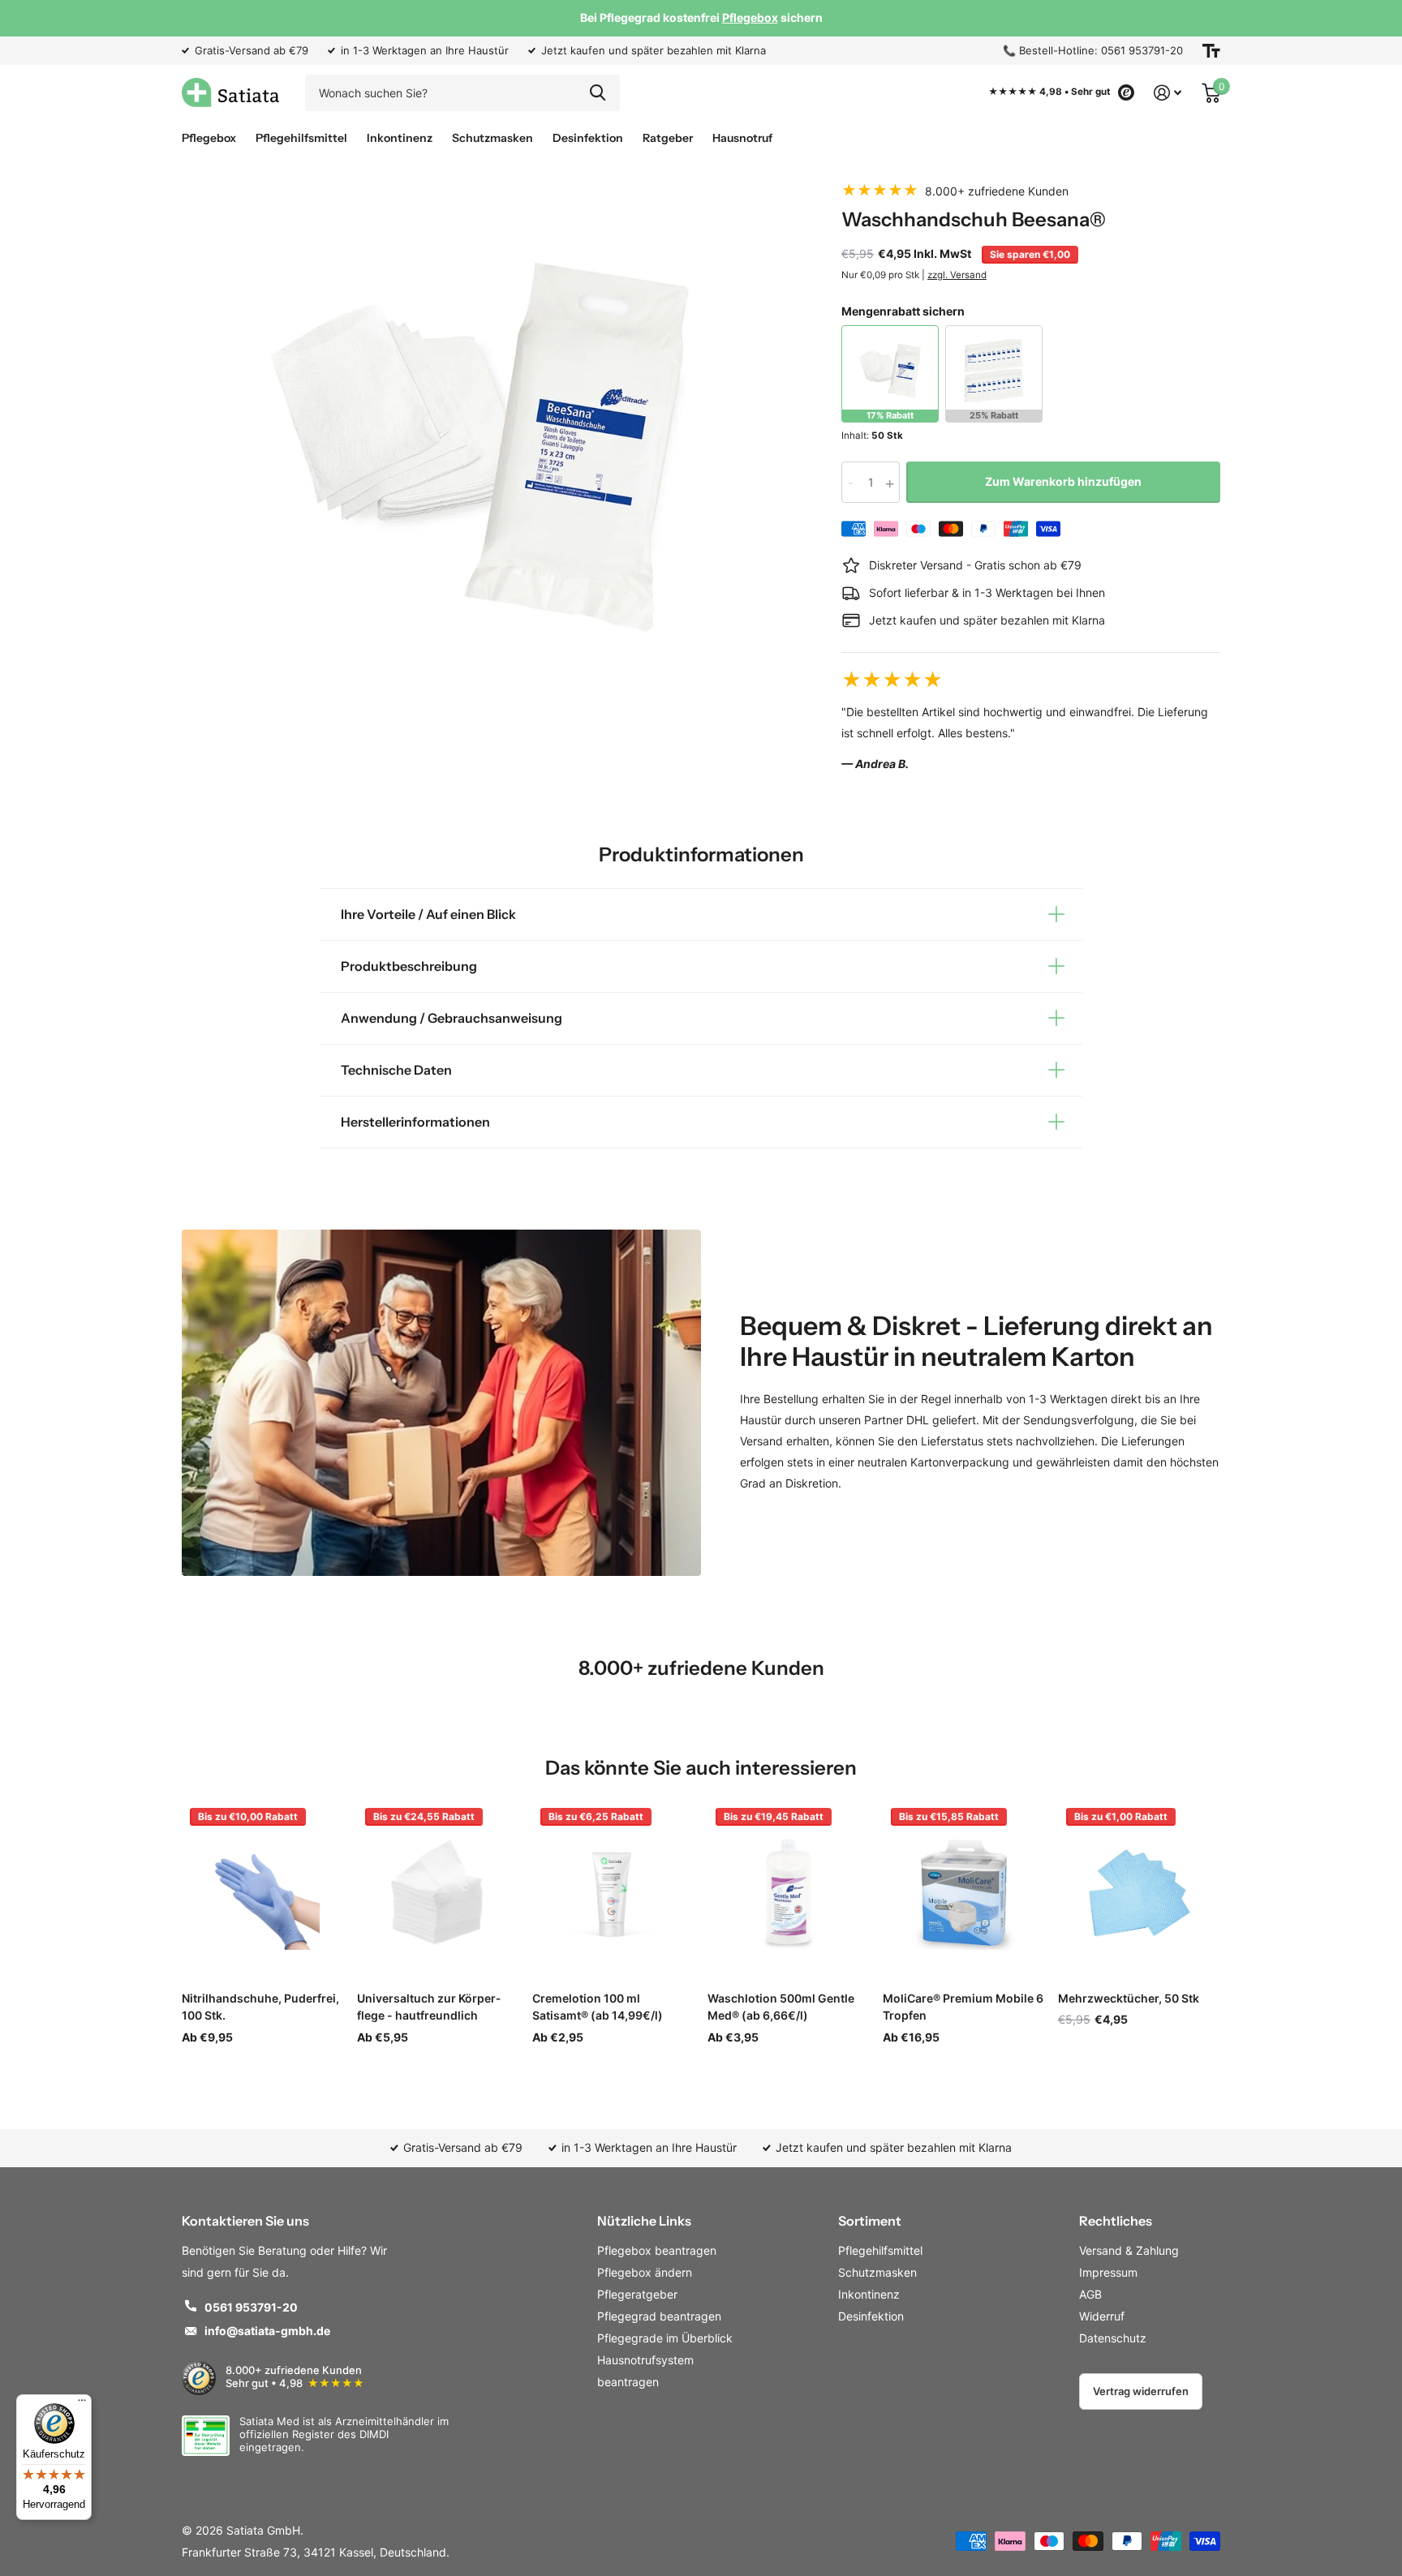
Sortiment (870, 2221)
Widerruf (1102, 2316)
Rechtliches (1116, 2221)
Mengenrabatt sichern (903, 311)
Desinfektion (588, 138)
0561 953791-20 (251, 2307)
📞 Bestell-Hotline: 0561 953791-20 (1093, 50)
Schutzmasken (492, 138)
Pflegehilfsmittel (301, 138)
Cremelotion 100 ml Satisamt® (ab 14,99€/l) (598, 2007)
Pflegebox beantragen (657, 2250)
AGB (1090, 2294)
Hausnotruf (742, 138)
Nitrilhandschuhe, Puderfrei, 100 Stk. (260, 2007)
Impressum (1108, 2272)
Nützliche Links (644, 2221)
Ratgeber (668, 138)
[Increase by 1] (894, 482)
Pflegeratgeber (637, 2294)
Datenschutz (1113, 2338)
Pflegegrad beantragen (659, 2316)
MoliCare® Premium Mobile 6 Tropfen (963, 2007)
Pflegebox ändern (645, 2272)
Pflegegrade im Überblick (665, 2338)
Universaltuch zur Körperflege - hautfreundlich (429, 2007)
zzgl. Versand (957, 275)
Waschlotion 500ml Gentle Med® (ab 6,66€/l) (781, 2007)
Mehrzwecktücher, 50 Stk (1129, 1998)
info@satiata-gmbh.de (267, 2331)
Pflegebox (209, 138)
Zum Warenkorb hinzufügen (1063, 481)
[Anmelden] (1168, 93)
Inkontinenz (400, 138)
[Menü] (82, 2404)
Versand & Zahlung (1129, 2250)
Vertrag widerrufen (1141, 2391)
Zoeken (598, 93)
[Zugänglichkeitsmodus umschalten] (1211, 51)
